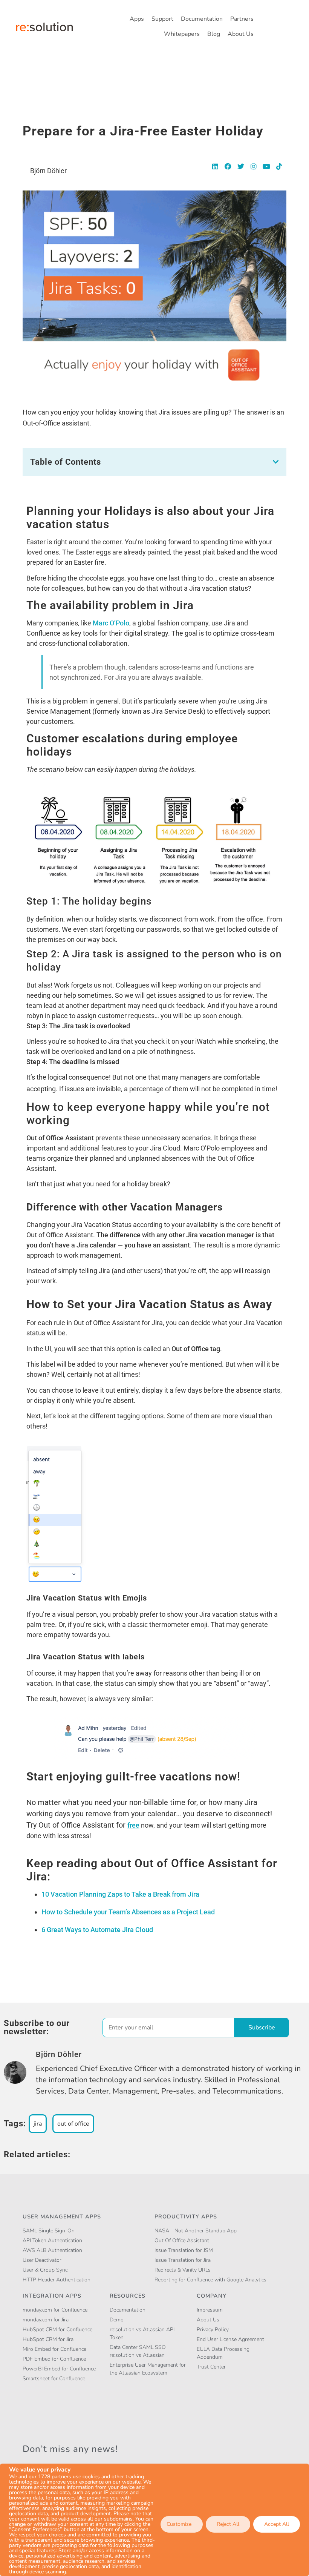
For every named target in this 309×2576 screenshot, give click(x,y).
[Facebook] (228, 166)
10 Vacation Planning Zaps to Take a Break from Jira (120, 1894)
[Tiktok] (279, 166)
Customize (179, 2524)
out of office (73, 2124)
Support (162, 19)
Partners (242, 19)
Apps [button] (137, 19)
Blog (214, 34)
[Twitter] (241, 166)
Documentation (202, 19)
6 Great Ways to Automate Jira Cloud (97, 1930)
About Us (241, 34)
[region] (154, 2520)
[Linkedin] (215, 166)
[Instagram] (254, 166)
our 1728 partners (50, 2477)
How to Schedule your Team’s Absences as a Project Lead (128, 1912)
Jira (38, 2124)
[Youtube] (266, 166)
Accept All (277, 2524)
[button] (276, 462)
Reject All (228, 2524)
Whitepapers (182, 34)
